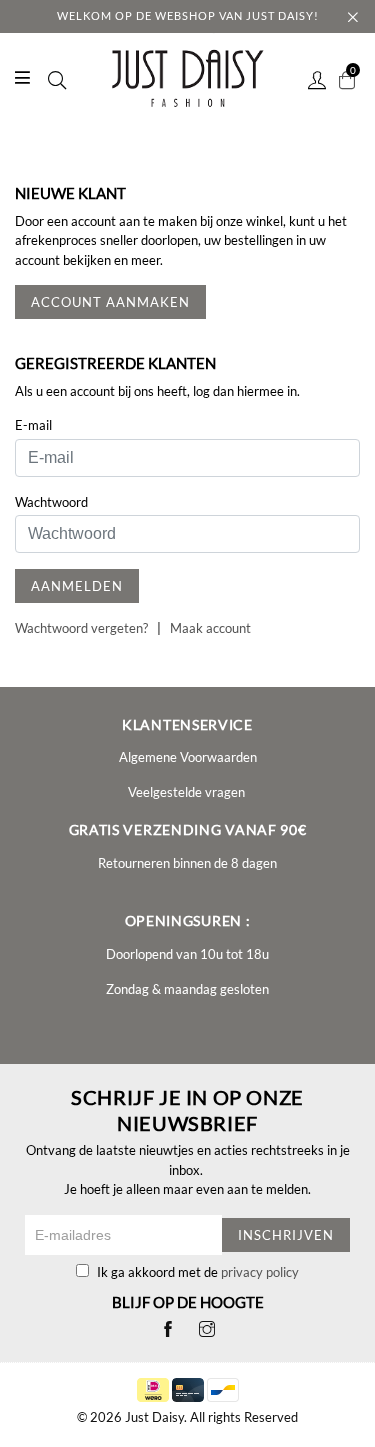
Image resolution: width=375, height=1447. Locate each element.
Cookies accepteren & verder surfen (217, 471)
